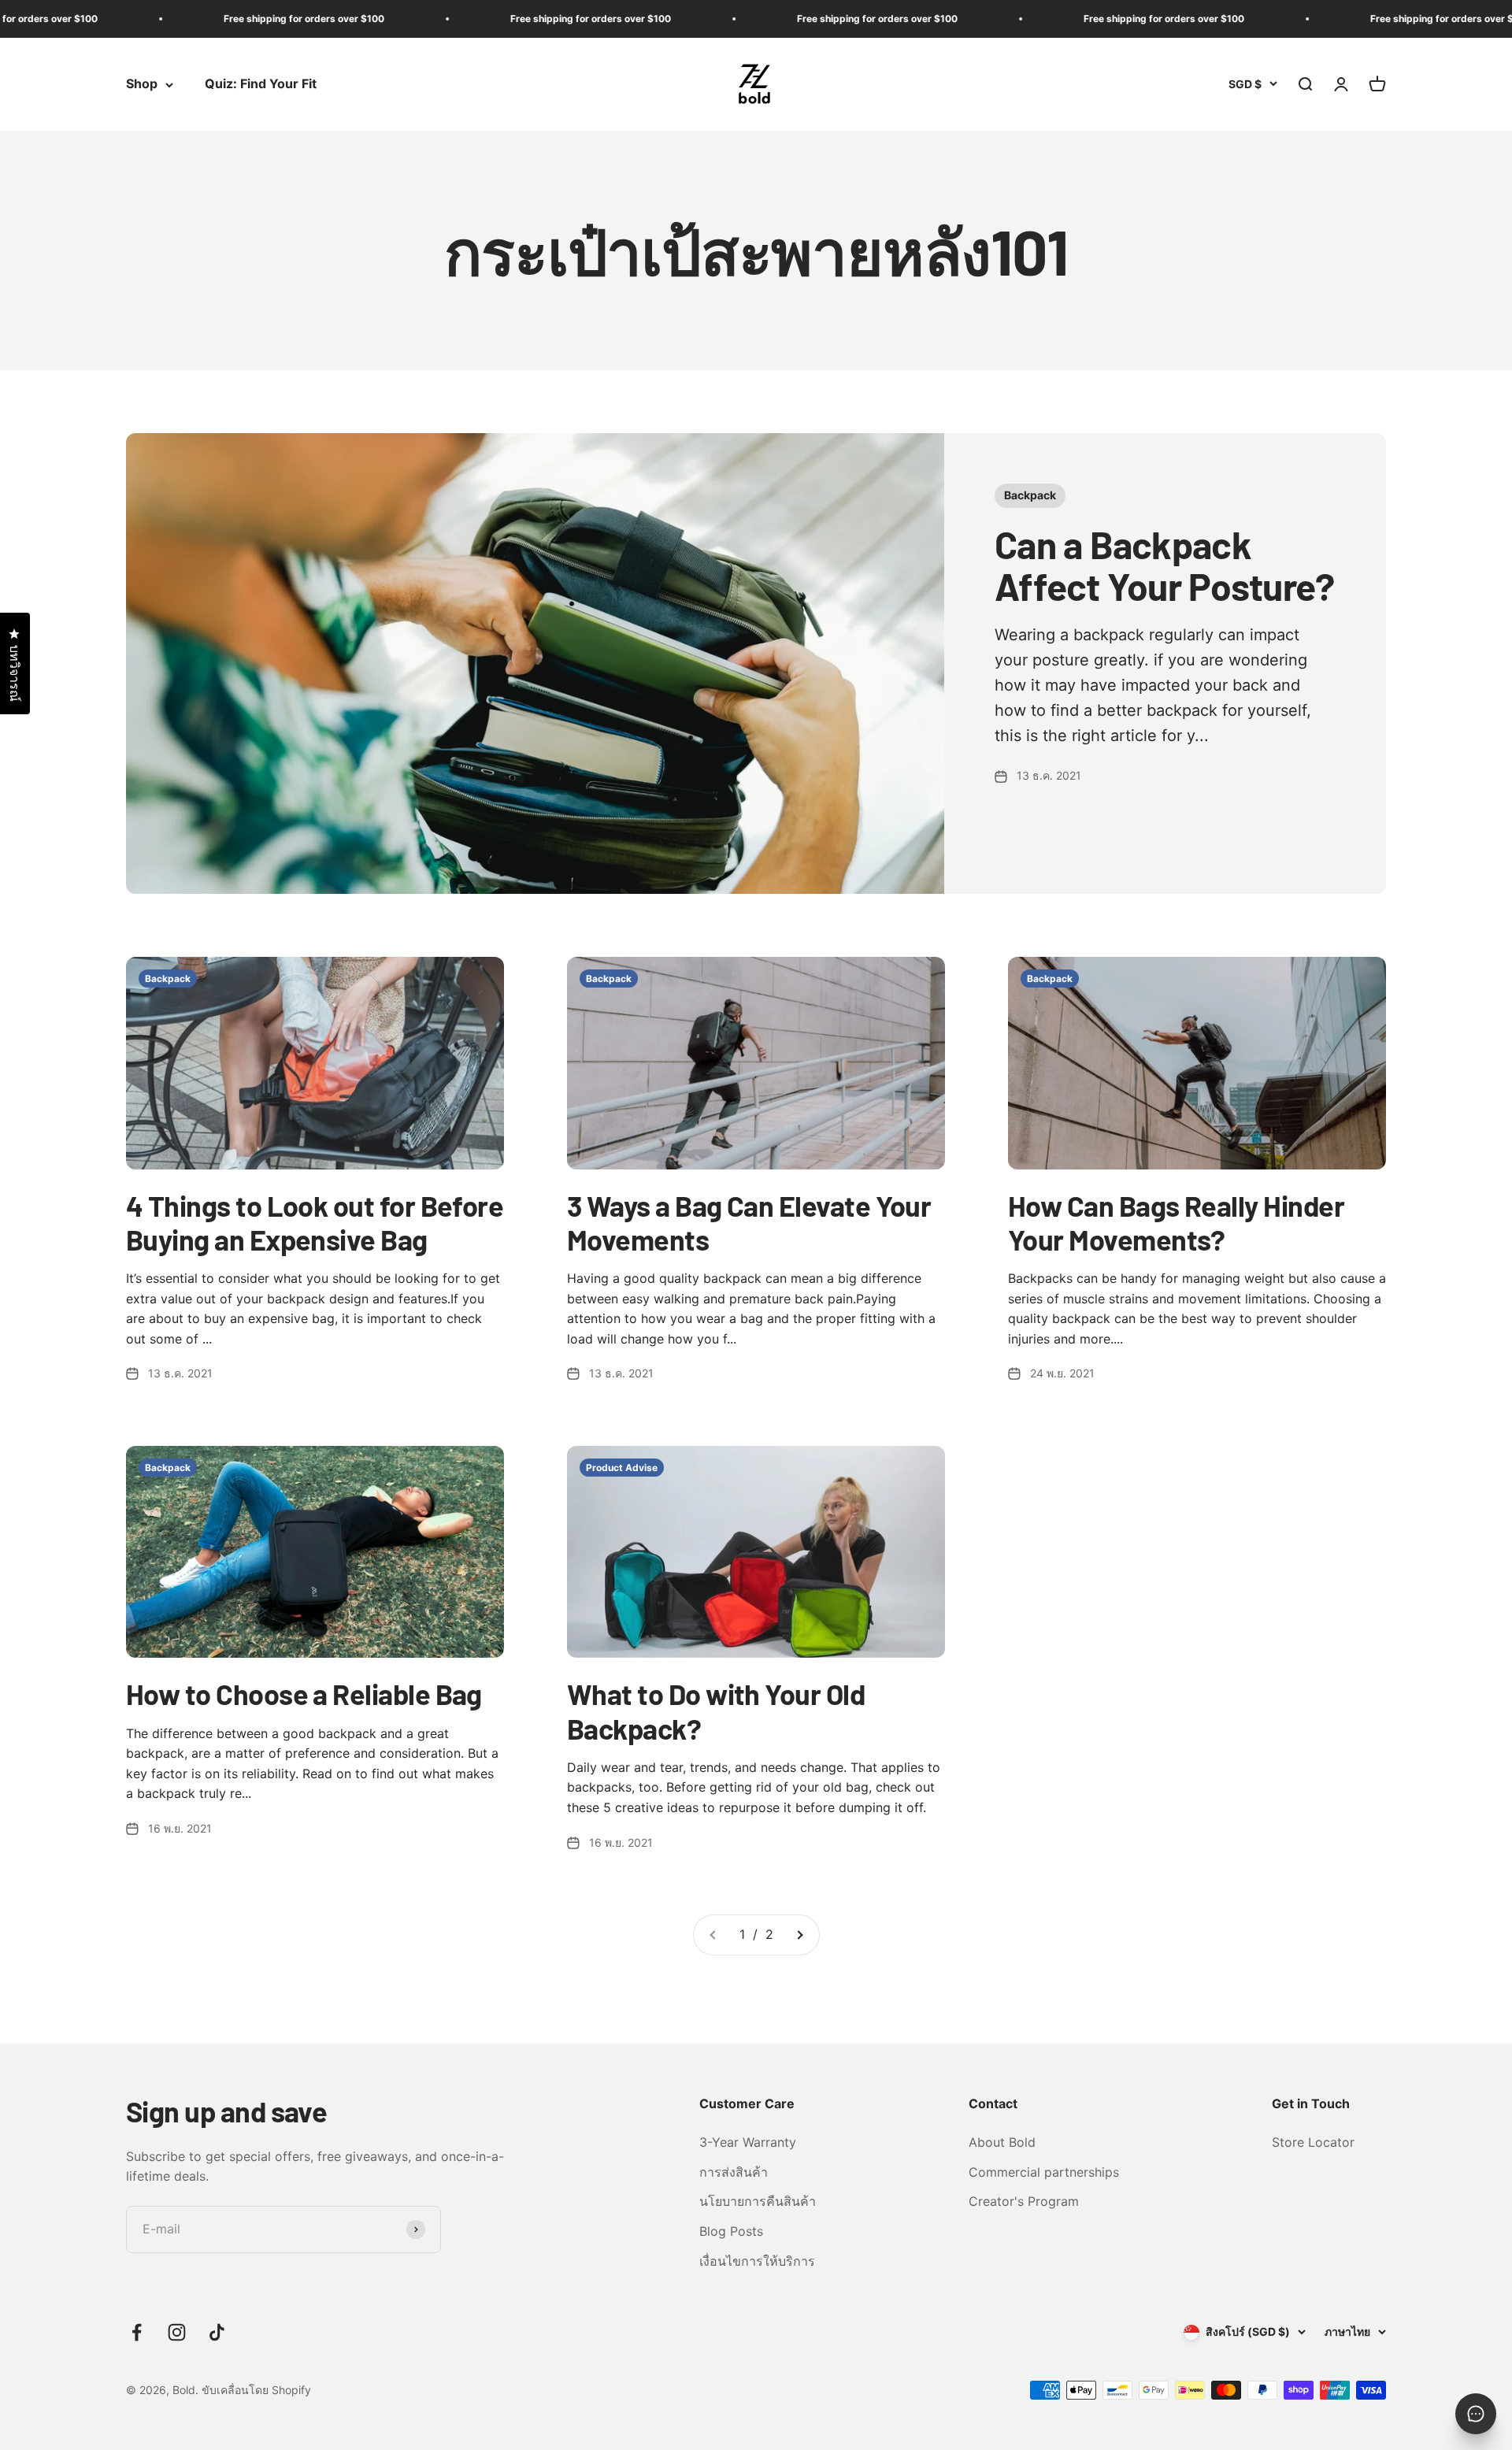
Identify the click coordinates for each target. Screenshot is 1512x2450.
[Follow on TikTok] (217, 2332)
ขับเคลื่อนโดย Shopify (256, 2390)
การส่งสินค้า (734, 2172)
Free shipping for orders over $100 (223, 19)
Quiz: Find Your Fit (261, 84)
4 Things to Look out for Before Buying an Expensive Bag (315, 1222)
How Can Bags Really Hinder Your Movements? (1176, 1222)
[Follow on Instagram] (177, 2332)
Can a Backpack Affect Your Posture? (1165, 565)
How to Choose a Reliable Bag (304, 1694)
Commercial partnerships (1044, 2172)
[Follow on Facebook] (137, 2332)
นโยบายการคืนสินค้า (758, 2201)
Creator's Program (1024, 2201)
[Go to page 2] (799, 1935)
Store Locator (1313, 2142)
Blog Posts (731, 2231)
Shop (142, 84)
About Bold (1002, 2142)
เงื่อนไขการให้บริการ (757, 2261)
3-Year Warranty (748, 2142)
